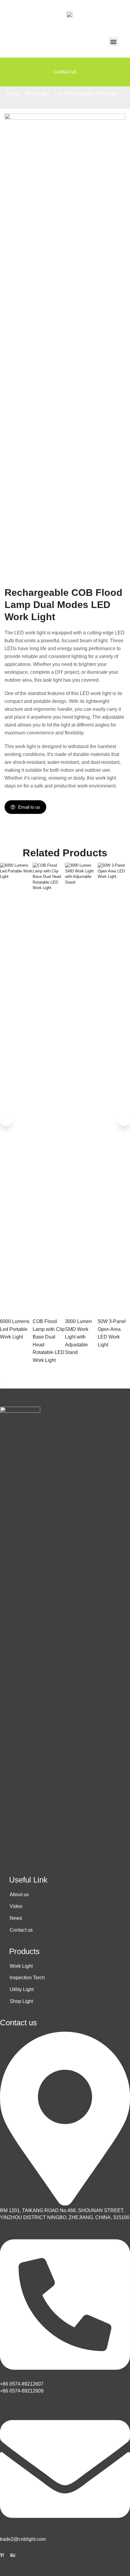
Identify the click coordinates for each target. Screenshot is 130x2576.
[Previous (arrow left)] (1, 1387)
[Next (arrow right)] (3, 1387)
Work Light (37, 94)
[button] (114, 42)
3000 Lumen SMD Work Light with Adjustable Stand (78, 1337)
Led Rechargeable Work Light (87, 94)
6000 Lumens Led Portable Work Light (15, 1329)
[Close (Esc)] (1, 1381)
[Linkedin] (2, 2555)
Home (13, 94)
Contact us (65, 72)
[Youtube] (13, 2555)
